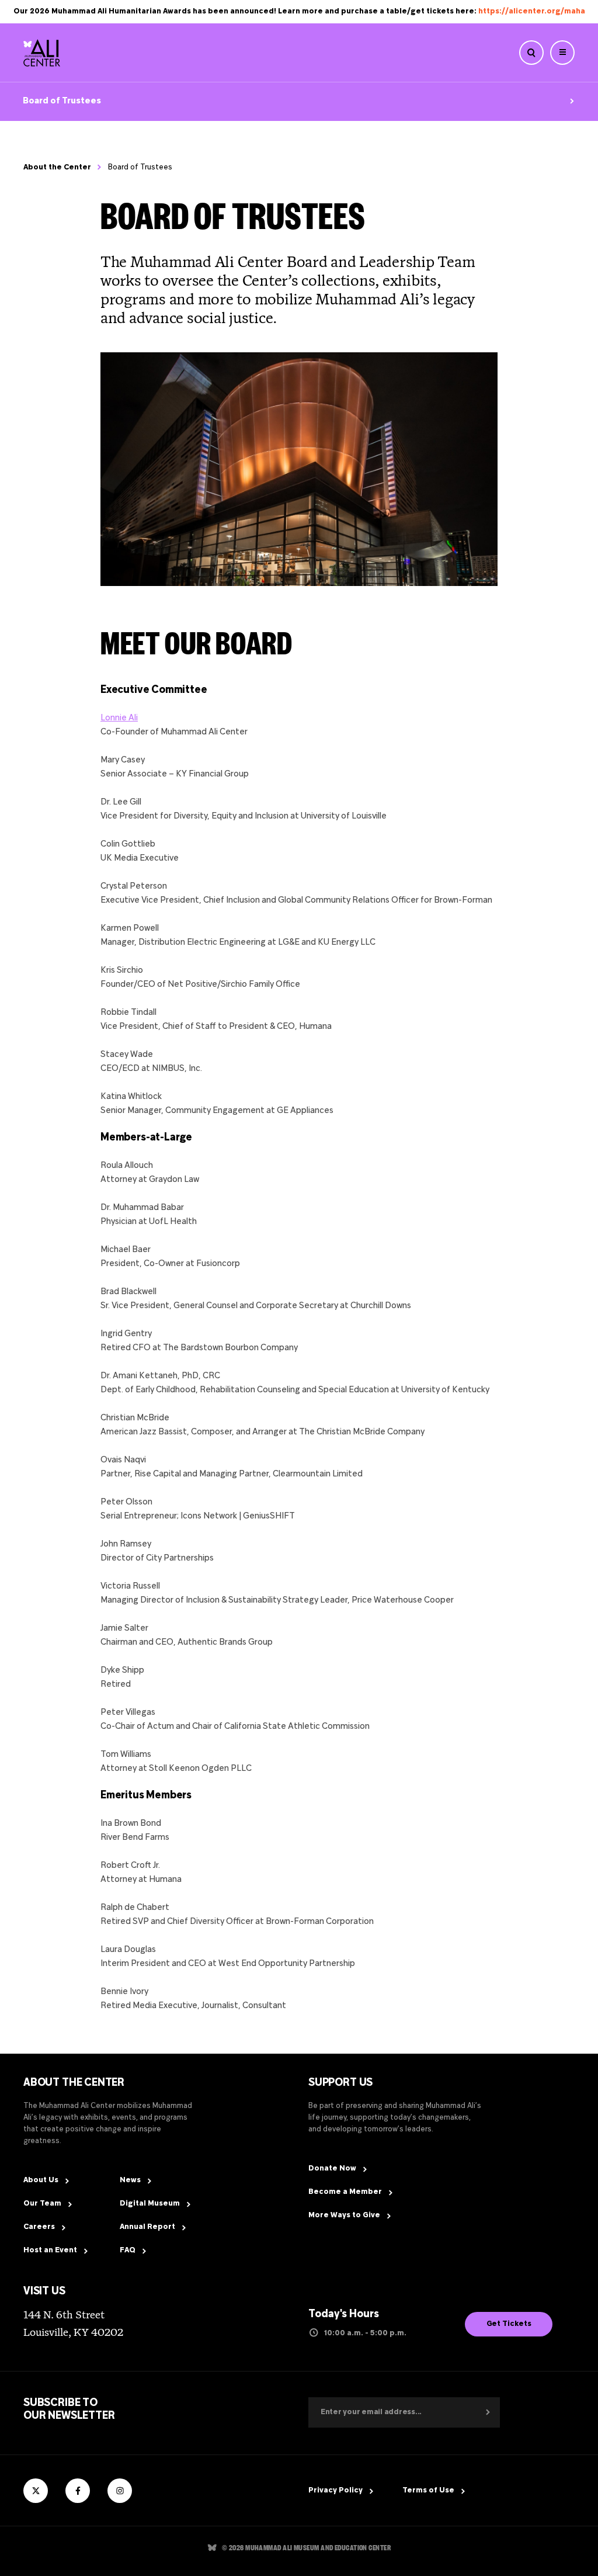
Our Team (42, 2204)
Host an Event (50, 2251)
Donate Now (332, 2169)
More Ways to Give (344, 2216)
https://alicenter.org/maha (532, 12)
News (130, 2180)
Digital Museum (150, 2204)
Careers (39, 2227)
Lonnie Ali (119, 718)
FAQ (128, 2251)
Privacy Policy (335, 2491)
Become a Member (345, 2192)
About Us (41, 2180)
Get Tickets (509, 2324)
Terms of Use (428, 2491)
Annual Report (147, 2227)
